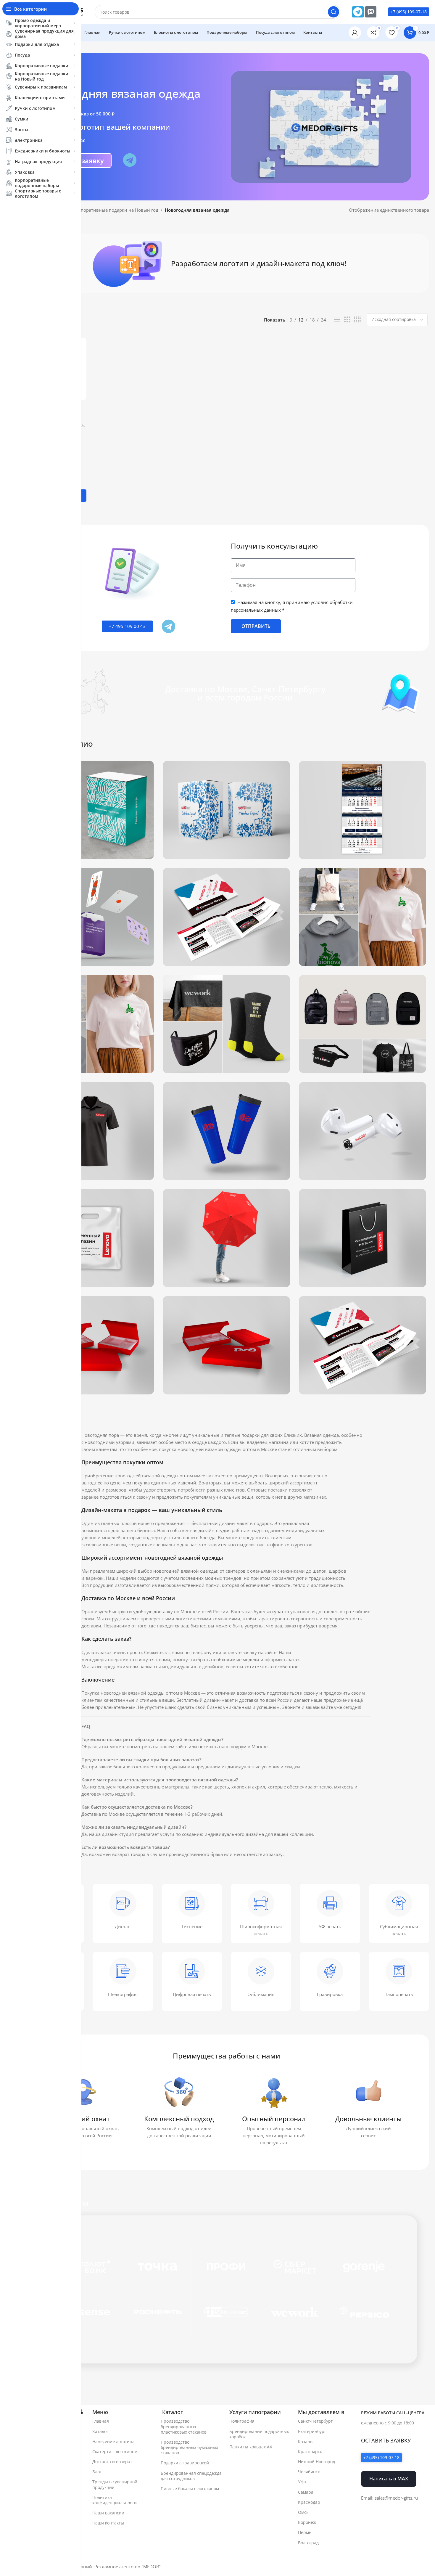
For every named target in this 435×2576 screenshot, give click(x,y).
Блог (97, 2472)
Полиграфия (242, 2421)
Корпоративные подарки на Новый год (116, 210)
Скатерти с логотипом (115, 2452)
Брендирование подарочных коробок (259, 2434)
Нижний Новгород (316, 2462)
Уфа (302, 2482)
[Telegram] (358, 12)
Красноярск (310, 2452)
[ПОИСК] (333, 12)
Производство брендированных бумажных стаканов (189, 2447)
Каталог (100, 2431)
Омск (303, 2512)
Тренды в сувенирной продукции (115, 2484)
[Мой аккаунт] (355, 33)
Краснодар (309, 2502)
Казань (305, 2441)
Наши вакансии (108, 2513)
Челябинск (309, 2472)
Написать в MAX (389, 2479)
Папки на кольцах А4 (251, 2447)
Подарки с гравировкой (185, 2463)
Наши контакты (108, 2523)
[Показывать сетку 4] (357, 320)
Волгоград (308, 2543)
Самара (306, 2492)
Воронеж (307, 2522)
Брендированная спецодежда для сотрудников (191, 2476)
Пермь (305, 2532)
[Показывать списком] (337, 320)
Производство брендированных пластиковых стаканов (184, 2426)
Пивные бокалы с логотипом (190, 2489)
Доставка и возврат (112, 2462)
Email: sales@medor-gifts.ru (389, 2498)
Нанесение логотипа (113, 2441)
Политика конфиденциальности (115, 2500)
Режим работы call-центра (393, 2413)
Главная (101, 2421)
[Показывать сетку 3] (347, 320)
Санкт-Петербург (315, 2421)
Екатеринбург (312, 2431)
